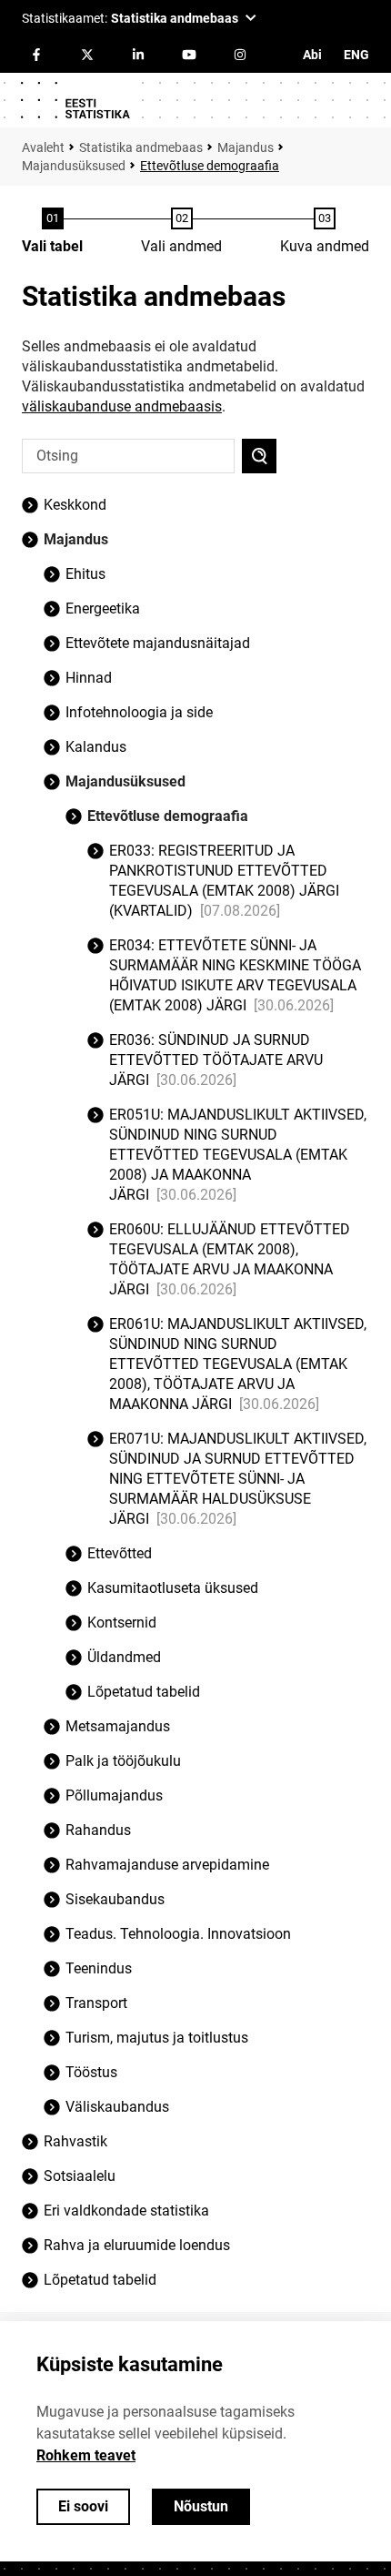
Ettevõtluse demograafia (168, 816)
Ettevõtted (120, 1553)
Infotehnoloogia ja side (139, 712)
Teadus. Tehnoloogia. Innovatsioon (178, 1934)
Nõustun (201, 2506)
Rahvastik (75, 2141)
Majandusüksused (74, 166)
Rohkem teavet (86, 2455)
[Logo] (75, 100)
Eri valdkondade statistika (126, 2211)
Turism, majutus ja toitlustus (157, 2038)
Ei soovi (83, 2506)
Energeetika (103, 609)
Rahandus (98, 1830)
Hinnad (89, 678)
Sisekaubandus (115, 1899)
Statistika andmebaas (141, 147)
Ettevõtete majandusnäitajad (158, 643)
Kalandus (96, 747)
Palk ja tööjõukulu (123, 1761)
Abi (312, 55)
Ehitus (85, 574)
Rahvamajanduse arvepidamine (167, 1865)
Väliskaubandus (117, 2107)
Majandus (246, 147)
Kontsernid (122, 1623)
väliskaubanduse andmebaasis (122, 406)
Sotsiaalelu (80, 2176)
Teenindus (99, 1968)
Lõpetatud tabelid (100, 2280)
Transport (96, 2003)
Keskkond (75, 505)
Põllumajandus (114, 1795)
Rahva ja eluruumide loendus (137, 2245)
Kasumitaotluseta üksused (173, 1588)
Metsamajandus (118, 1726)
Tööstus (91, 2072)
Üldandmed (124, 1657)
